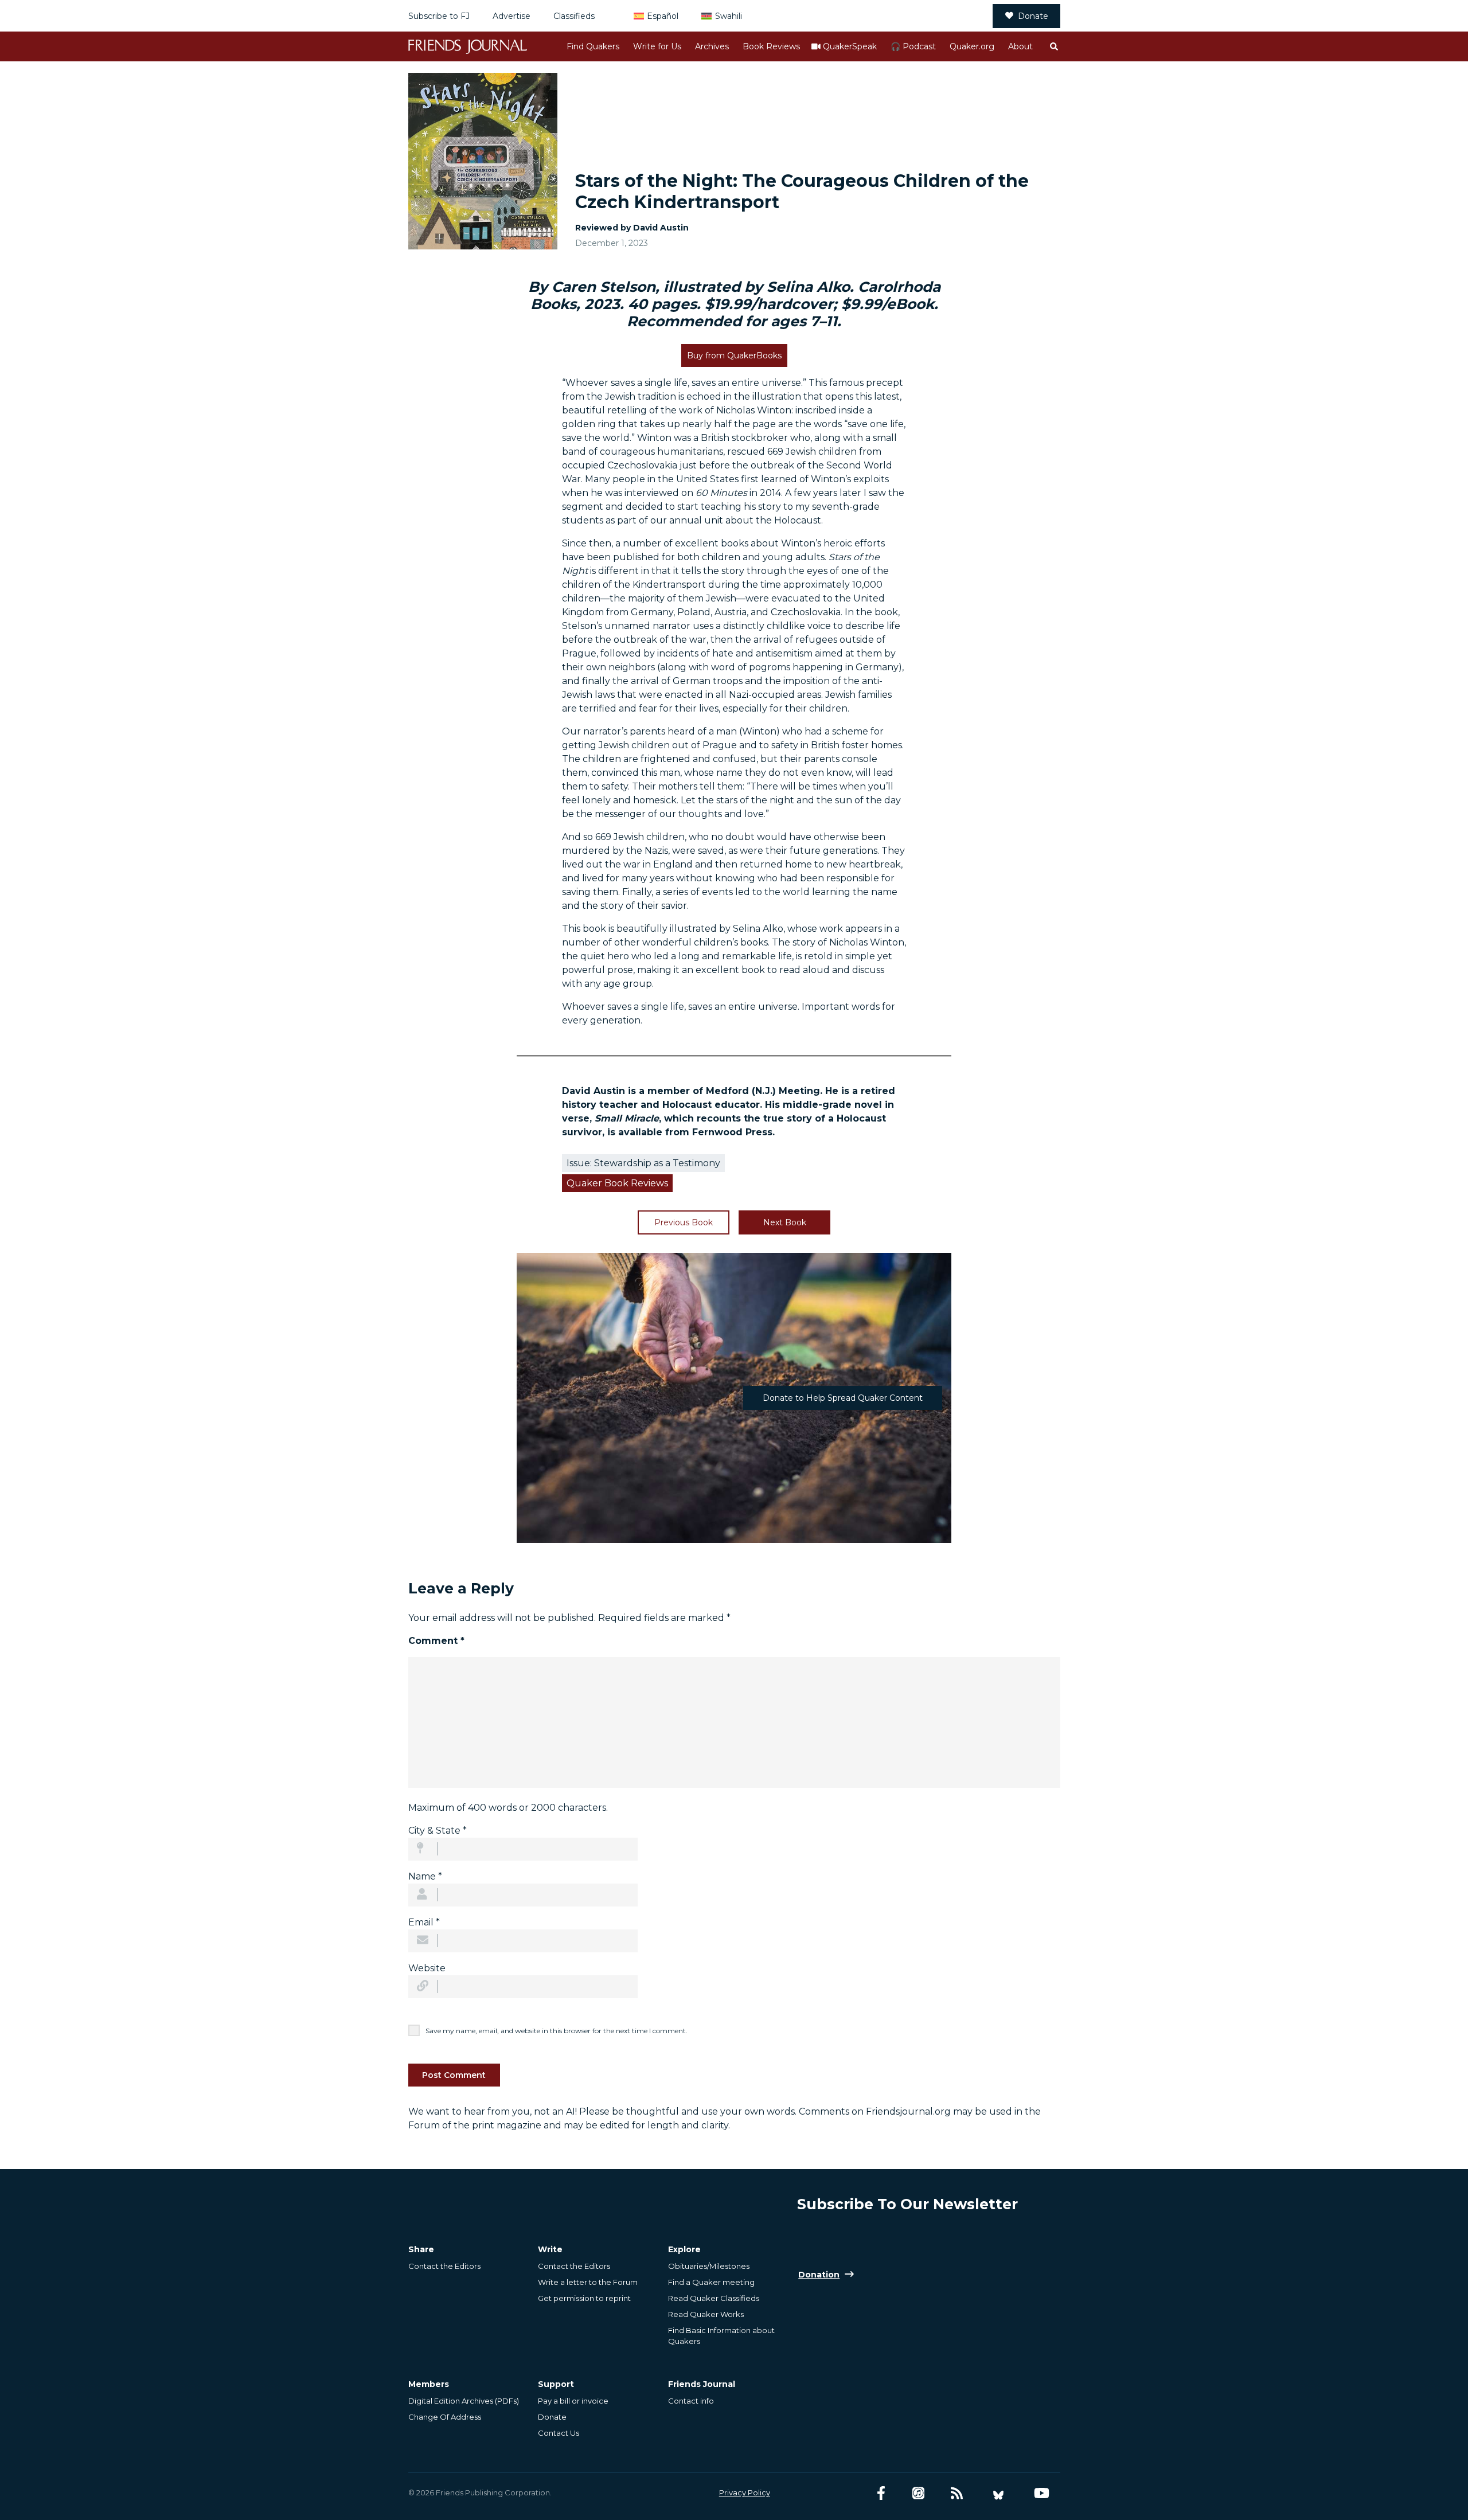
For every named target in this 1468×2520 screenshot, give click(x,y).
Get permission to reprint (584, 2298)
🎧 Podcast (913, 46)
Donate (1033, 16)
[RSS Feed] (957, 2493)
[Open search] (1053, 46)
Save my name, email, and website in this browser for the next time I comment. (557, 2031)
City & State (438, 1831)
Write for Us (657, 46)
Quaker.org (972, 46)
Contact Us (559, 2433)
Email (424, 1922)
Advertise (512, 16)
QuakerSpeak (850, 46)
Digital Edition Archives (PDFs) (464, 2401)
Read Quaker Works (706, 2314)
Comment (436, 1641)
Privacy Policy (745, 2492)
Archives (712, 46)
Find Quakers (593, 46)
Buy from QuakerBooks (734, 355)
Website (427, 1968)
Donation (819, 2275)
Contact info (691, 2401)
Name (425, 1876)
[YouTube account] (1042, 2493)
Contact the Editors (444, 2266)
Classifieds (574, 16)
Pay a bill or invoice (573, 2401)
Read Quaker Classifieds (714, 2298)
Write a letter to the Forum (588, 2282)
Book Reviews (771, 46)
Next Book (785, 1222)
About (1020, 46)
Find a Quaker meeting (711, 2282)
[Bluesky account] (998, 2493)
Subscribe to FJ (439, 16)
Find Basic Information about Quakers (721, 2335)
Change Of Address (445, 2417)
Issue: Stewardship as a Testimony (643, 1163)
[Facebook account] (881, 2493)
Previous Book (684, 1222)
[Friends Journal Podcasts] (918, 2493)
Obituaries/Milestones (709, 2266)
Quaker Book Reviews (617, 1183)
